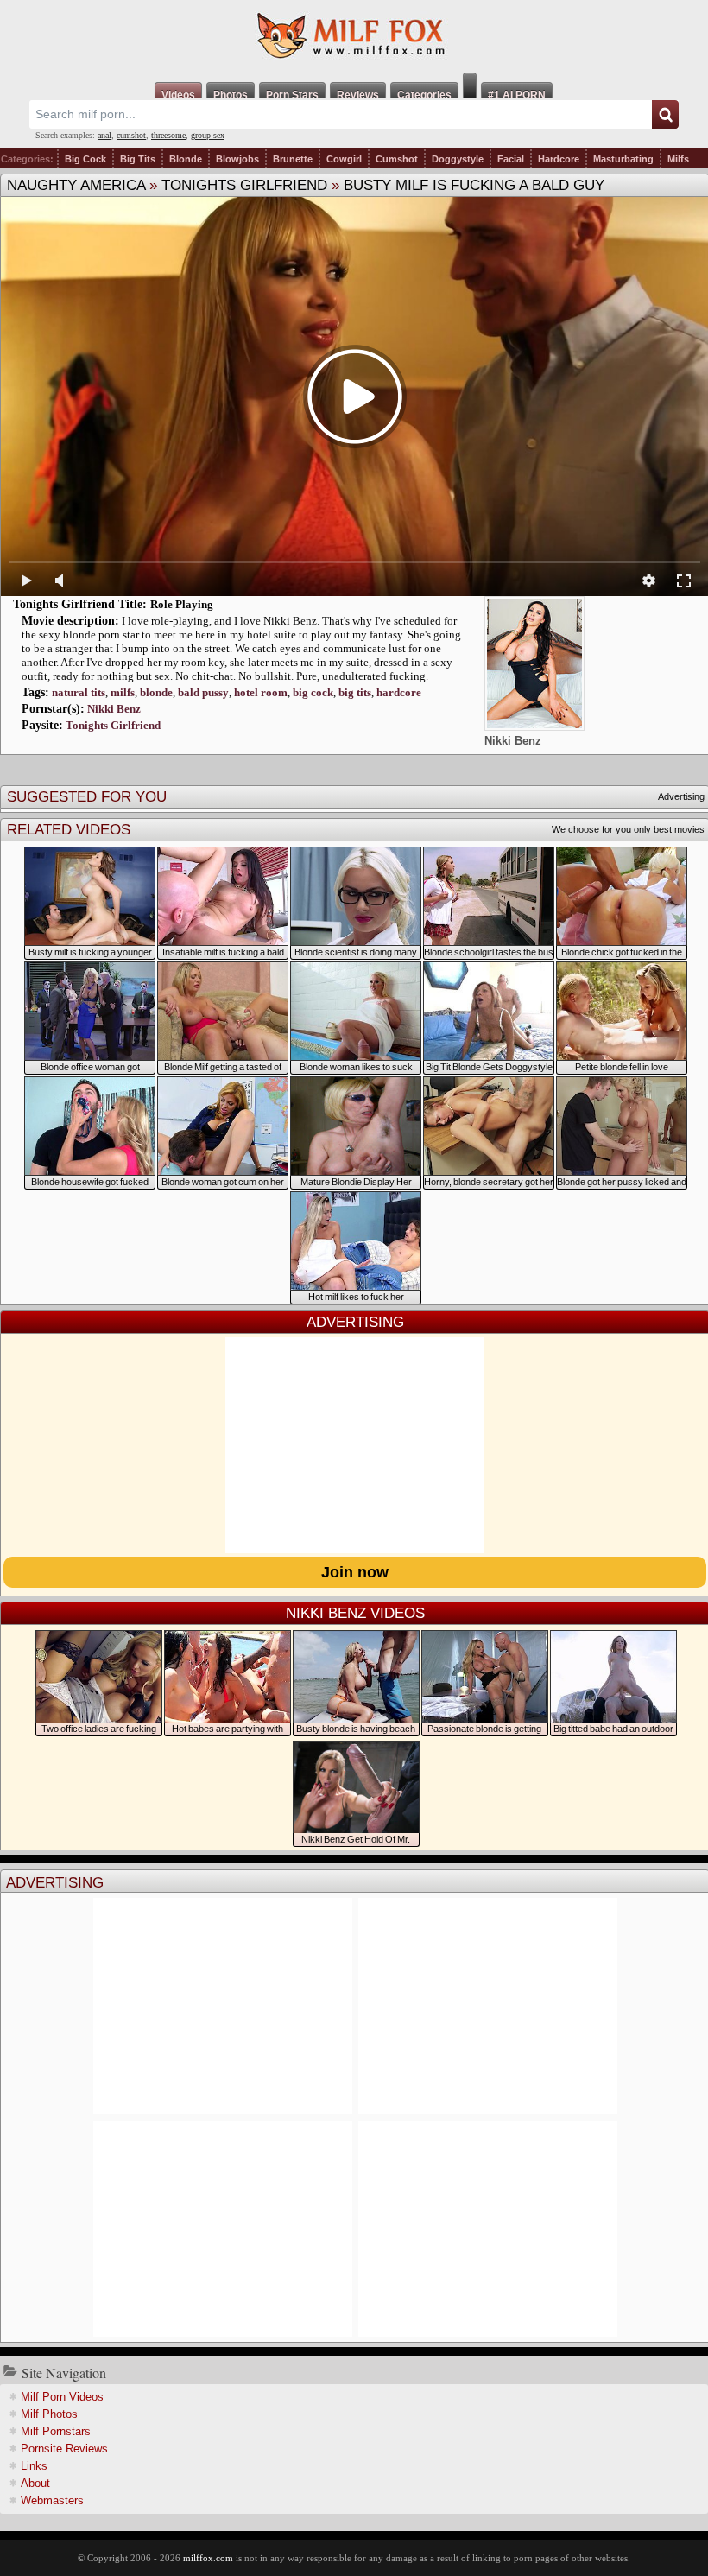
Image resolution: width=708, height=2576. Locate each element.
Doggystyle (458, 159)
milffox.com (208, 2558)
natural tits (79, 692)
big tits (355, 692)
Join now (355, 1572)
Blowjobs (237, 159)
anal (104, 135)
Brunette (293, 159)
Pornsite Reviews (64, 2449)
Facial (511, 159)
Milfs (678, 159)
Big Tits (138, 159)
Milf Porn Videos (62, 2397)
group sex (208, 135)
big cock (313, 692)
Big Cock (85, 159)
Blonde (186, 159)
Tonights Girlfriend (244, 185)
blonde (156, 692)
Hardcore (559, 159)
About (35, 2483)
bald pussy (203, 692)
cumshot (131, 135)
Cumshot (397, 159)
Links (34, 2466)
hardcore (399, 692)
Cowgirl (344, 159)
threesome (168, 135)
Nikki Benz (114, 709)
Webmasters (52, 2500)
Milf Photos (49, 2414)
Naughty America (76, 185)
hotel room (261, 692)
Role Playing (182, 604)
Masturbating (623, 159)
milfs (123, 692)
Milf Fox (354, 36)
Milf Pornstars (56, 2431)
